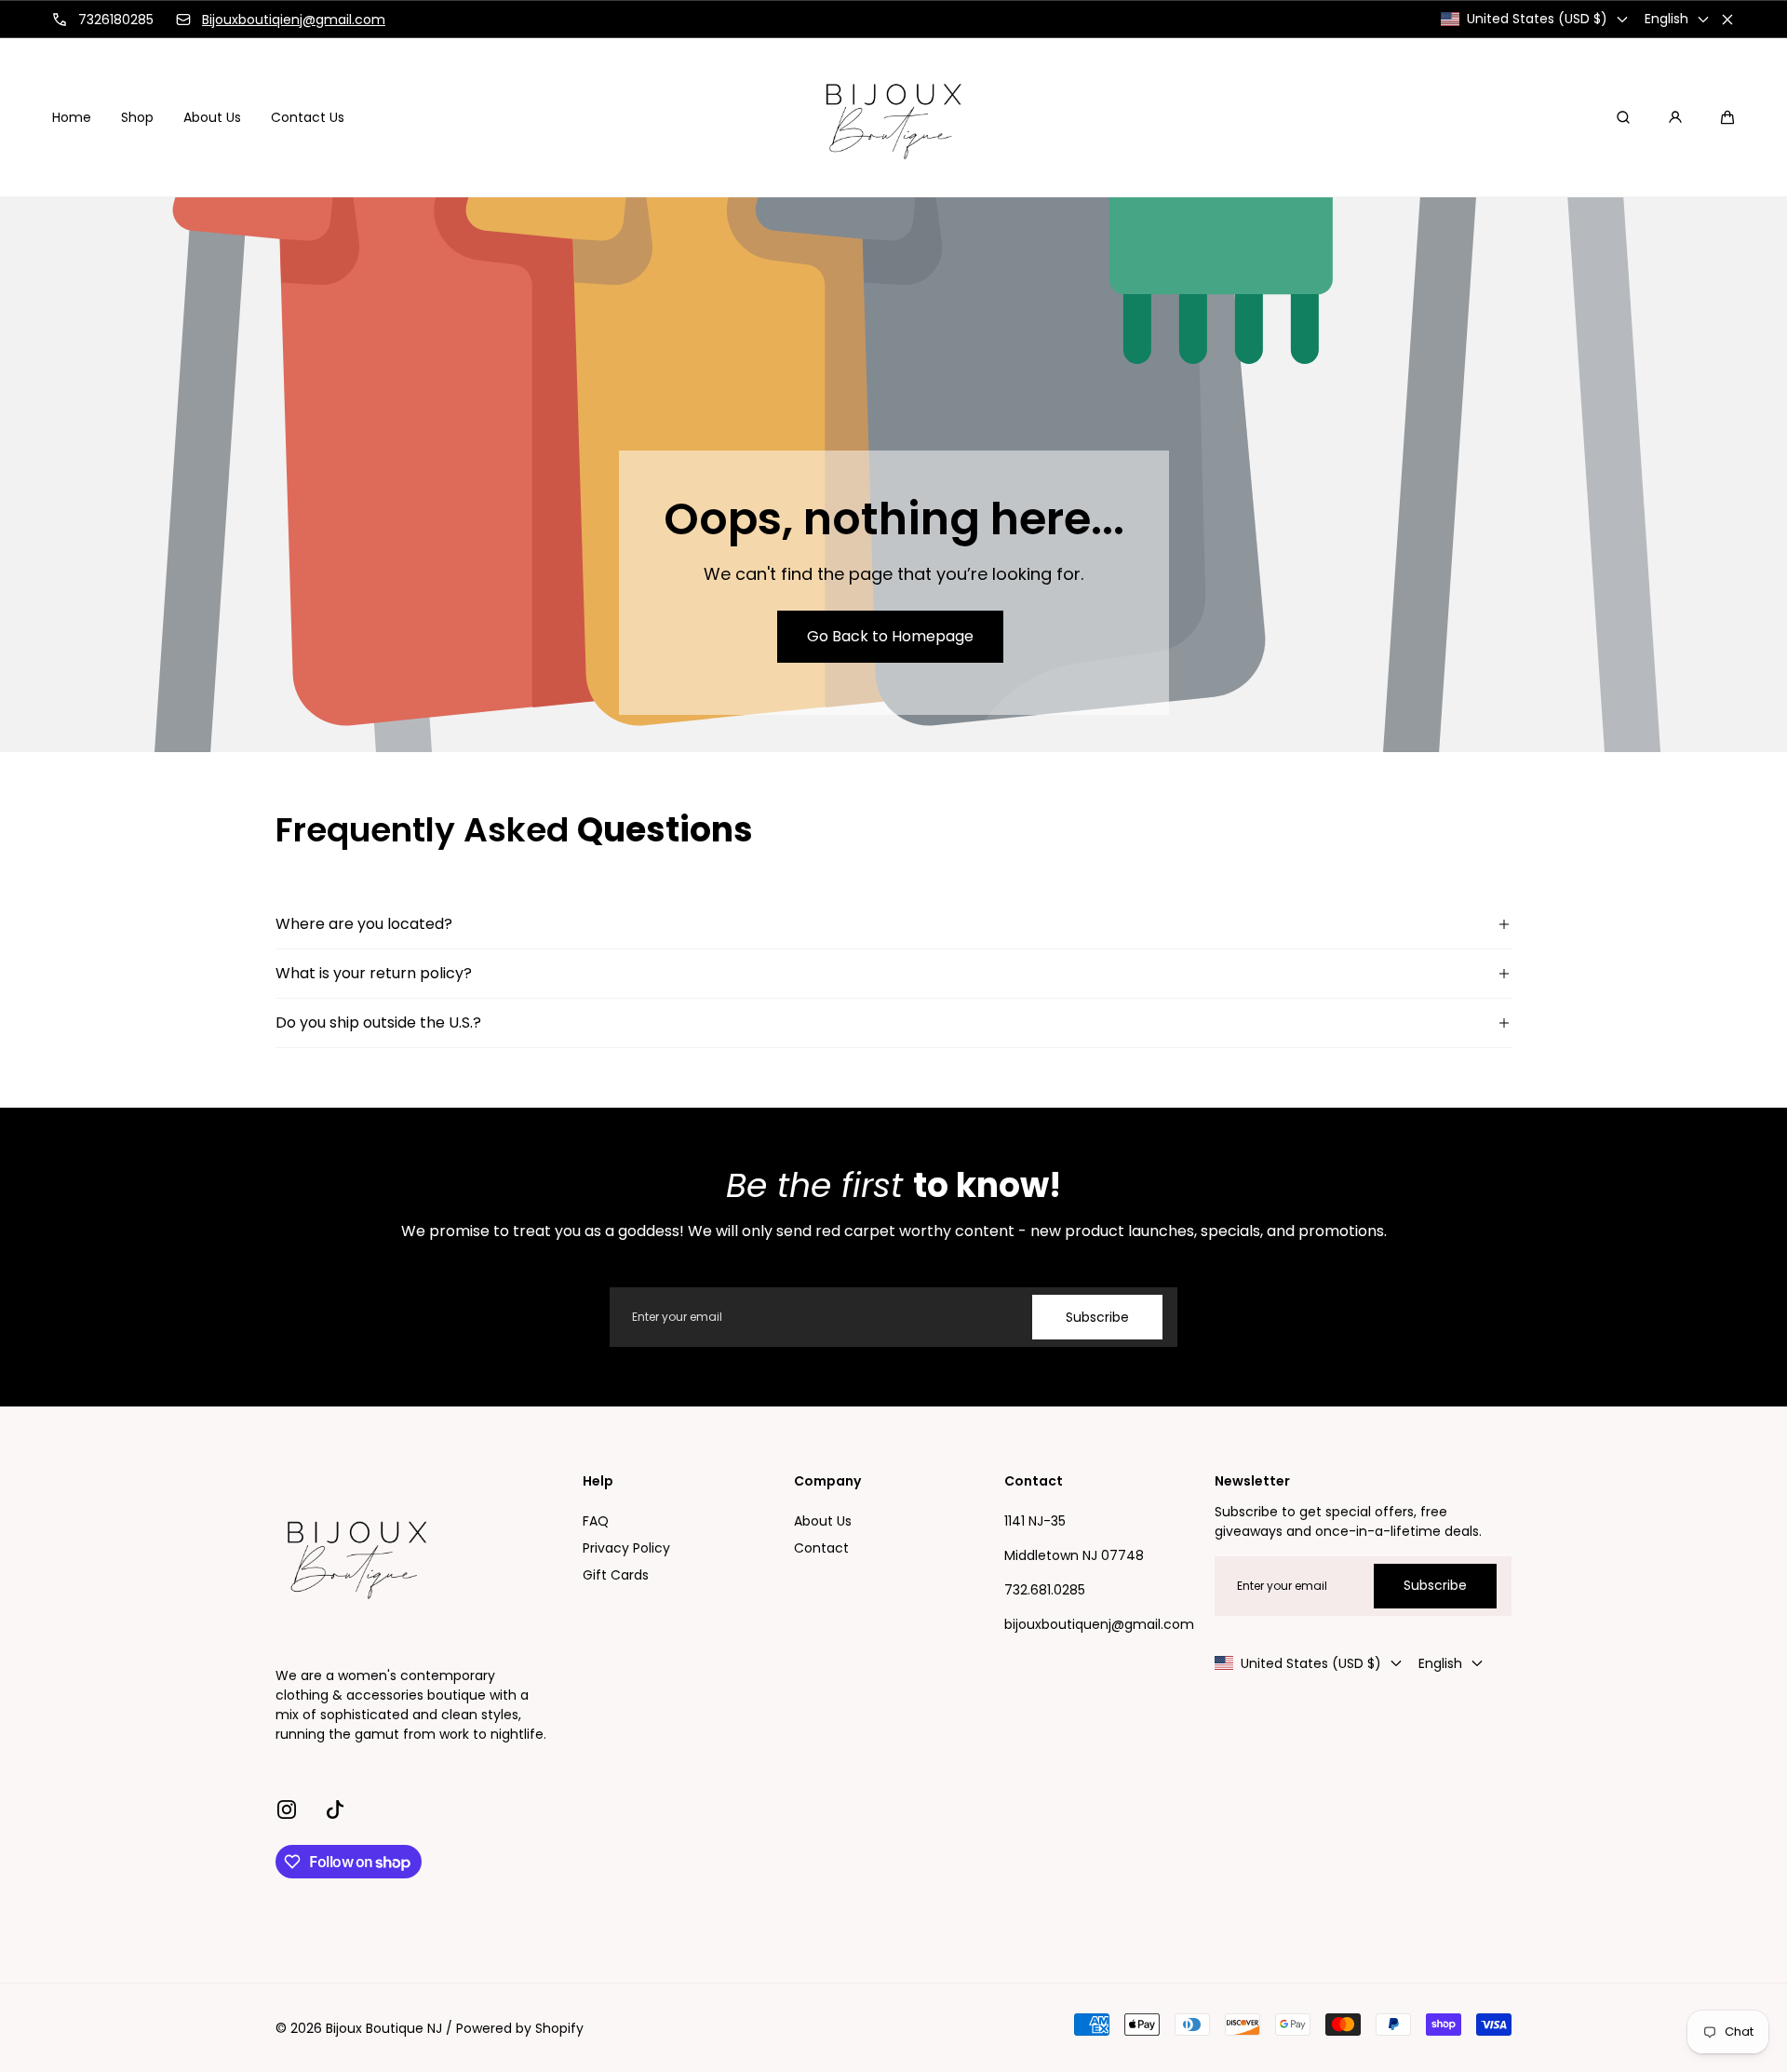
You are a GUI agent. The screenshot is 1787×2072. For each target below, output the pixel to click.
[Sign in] (1675, 117)
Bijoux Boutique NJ (384, 2028)
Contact (821, 1548)
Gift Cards (616, 1575)
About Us (823, 1521)
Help (598, 1481)
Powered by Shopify (520, 2028)
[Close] (1727, 20)
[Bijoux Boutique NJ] (893, 117)
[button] (1727, 117)
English (1666, 19)
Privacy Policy (626, 1548)
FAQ (596, 1521)
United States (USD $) (1537, 19)
